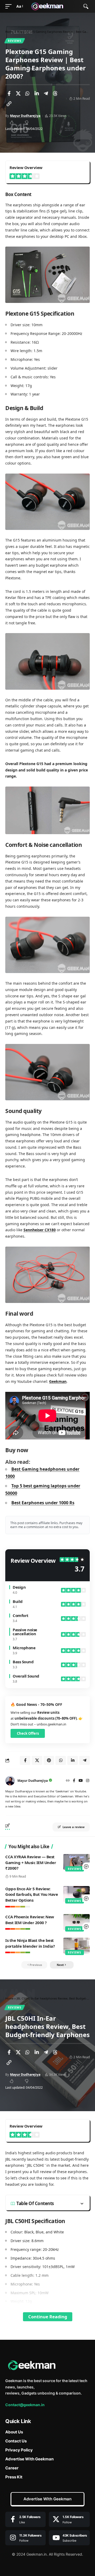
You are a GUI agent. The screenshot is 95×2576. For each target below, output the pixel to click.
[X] (69, 2519)
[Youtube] (69, 2538)
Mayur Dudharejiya (25, 116)
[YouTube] (81, 1781)
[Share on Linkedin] (37, 93)
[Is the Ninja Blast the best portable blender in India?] (77, 1946)
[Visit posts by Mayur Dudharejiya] (10, 1781)
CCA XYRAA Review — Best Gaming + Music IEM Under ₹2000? (31, 1862)
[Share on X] (18, 93)
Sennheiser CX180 (40, 1230)
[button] (10, 6)
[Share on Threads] (55, 93)
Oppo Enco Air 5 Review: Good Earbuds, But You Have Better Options (32, 1894)
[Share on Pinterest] (49, 1760)
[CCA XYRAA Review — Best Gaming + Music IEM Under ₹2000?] (77, 1862)
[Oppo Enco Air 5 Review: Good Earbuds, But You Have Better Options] (77, 1894)
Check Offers (28, 1733)
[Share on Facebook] (9, 93)
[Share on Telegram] (46, 93)
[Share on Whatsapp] (27, 93)
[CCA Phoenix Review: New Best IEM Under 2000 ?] (77, 1922)
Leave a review (73, 1827)
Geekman (58, 1381)
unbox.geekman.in (51, 1724)
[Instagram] (88, 1781)
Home (9, 32)
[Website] (68, 1781)
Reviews (15, 41)
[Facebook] (74, 1781)
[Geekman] (47, 6)
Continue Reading (48, 2317)
